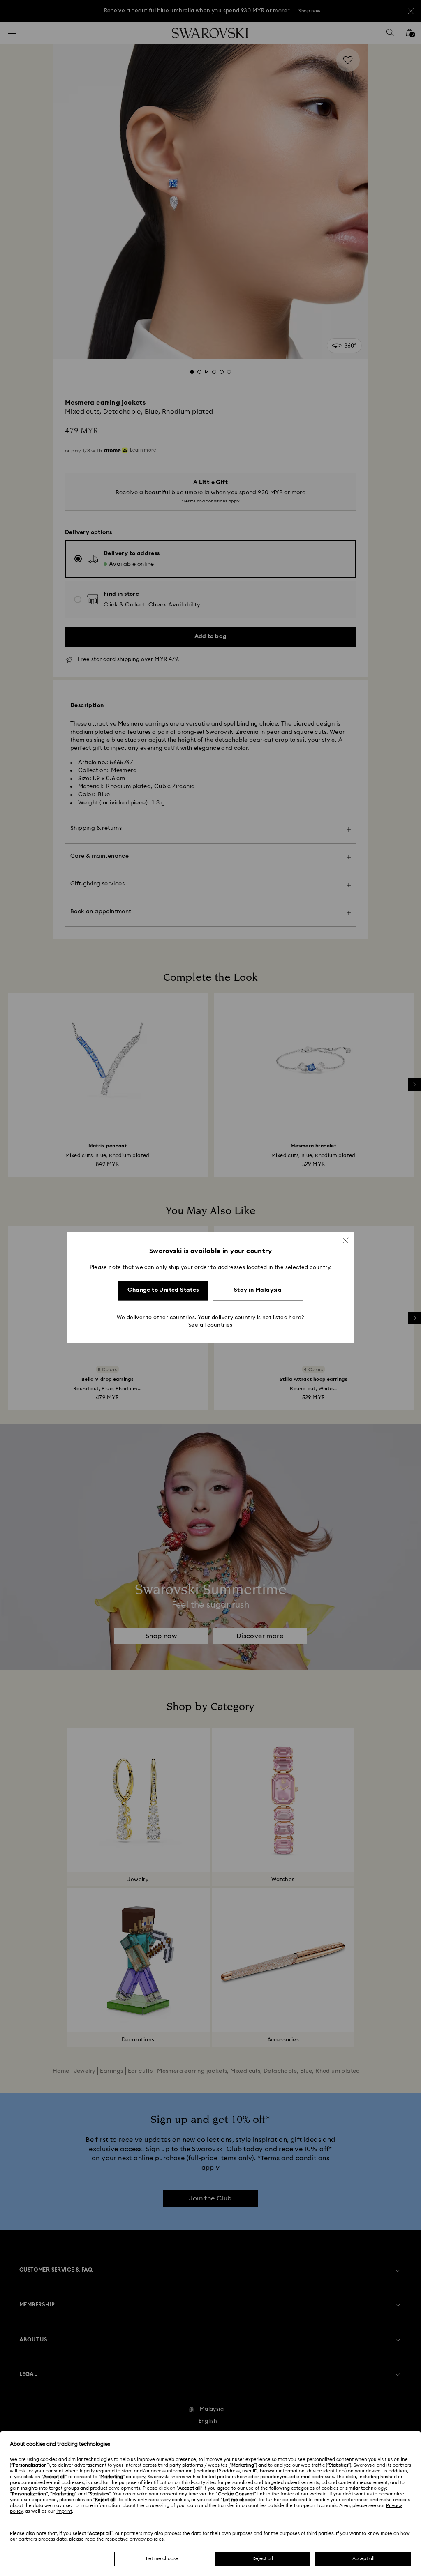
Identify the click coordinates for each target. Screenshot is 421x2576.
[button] (346, 1240)
